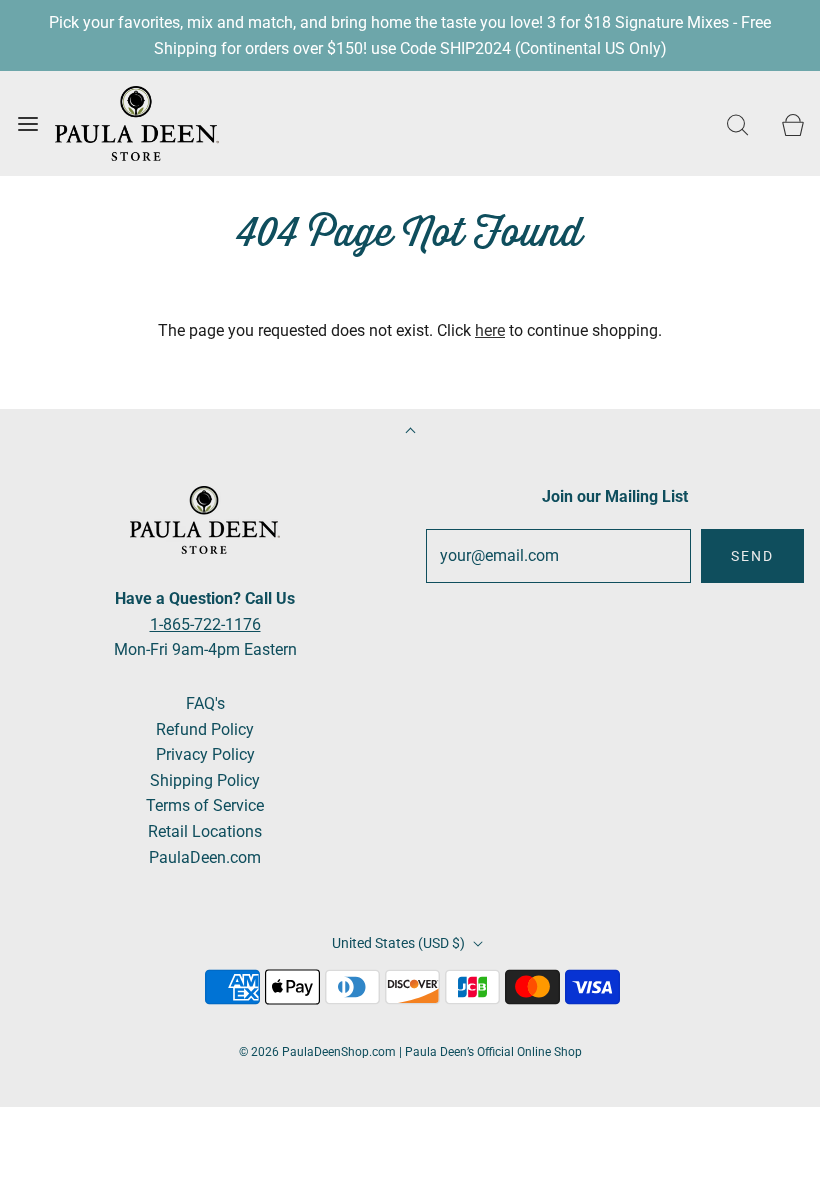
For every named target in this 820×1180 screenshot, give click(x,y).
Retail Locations (205, 831)
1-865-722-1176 (205, 624)
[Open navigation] (27, 123)
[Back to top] (410, 432)
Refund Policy (205, 729)
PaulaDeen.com (205, 857)
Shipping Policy (205, 780)
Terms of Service (205, 805)
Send (752, 556)
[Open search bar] (737, 123)
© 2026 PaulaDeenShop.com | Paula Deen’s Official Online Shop (410, 1052)
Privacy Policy (205, 754)
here (490, 330)
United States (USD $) (400, 943)
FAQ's (205, 703)
